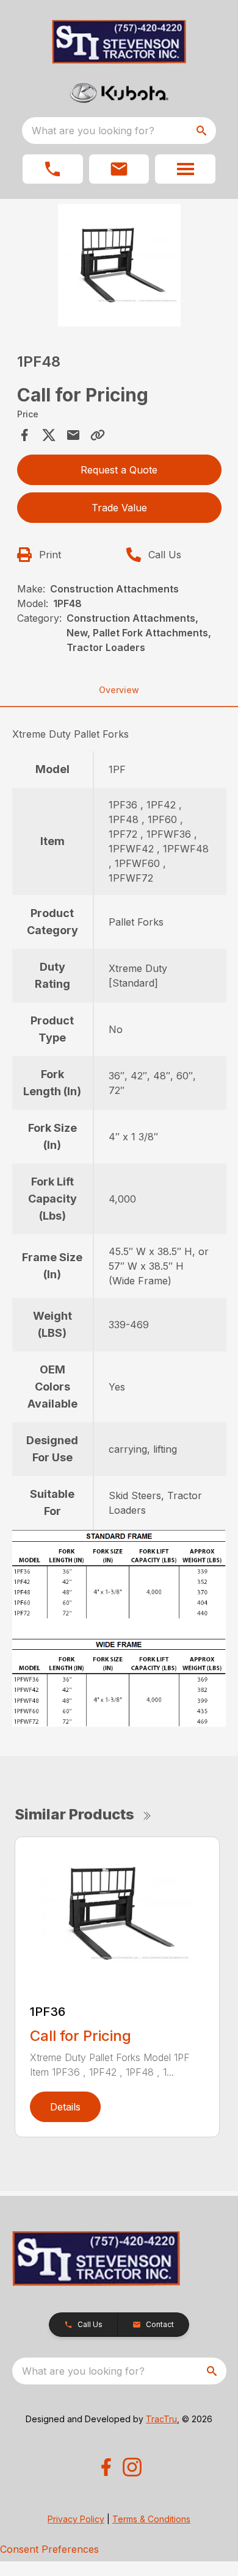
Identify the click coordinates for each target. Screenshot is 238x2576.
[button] (53, 169)
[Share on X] (49, 435)
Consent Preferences (49, 2549)
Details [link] (65, 2107)
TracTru (161, 2419)
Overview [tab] (119, 690)
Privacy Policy (76, 2519)
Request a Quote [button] (119, 470)
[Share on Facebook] (24, 435)
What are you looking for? (93, 131)
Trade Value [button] (119, 508)
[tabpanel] (119, 267)
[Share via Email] (73, 435)
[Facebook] (106, 2467)
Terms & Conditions (151, 2519)
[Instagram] (132, 2467)
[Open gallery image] (119, 265)
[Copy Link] (98, 435)
